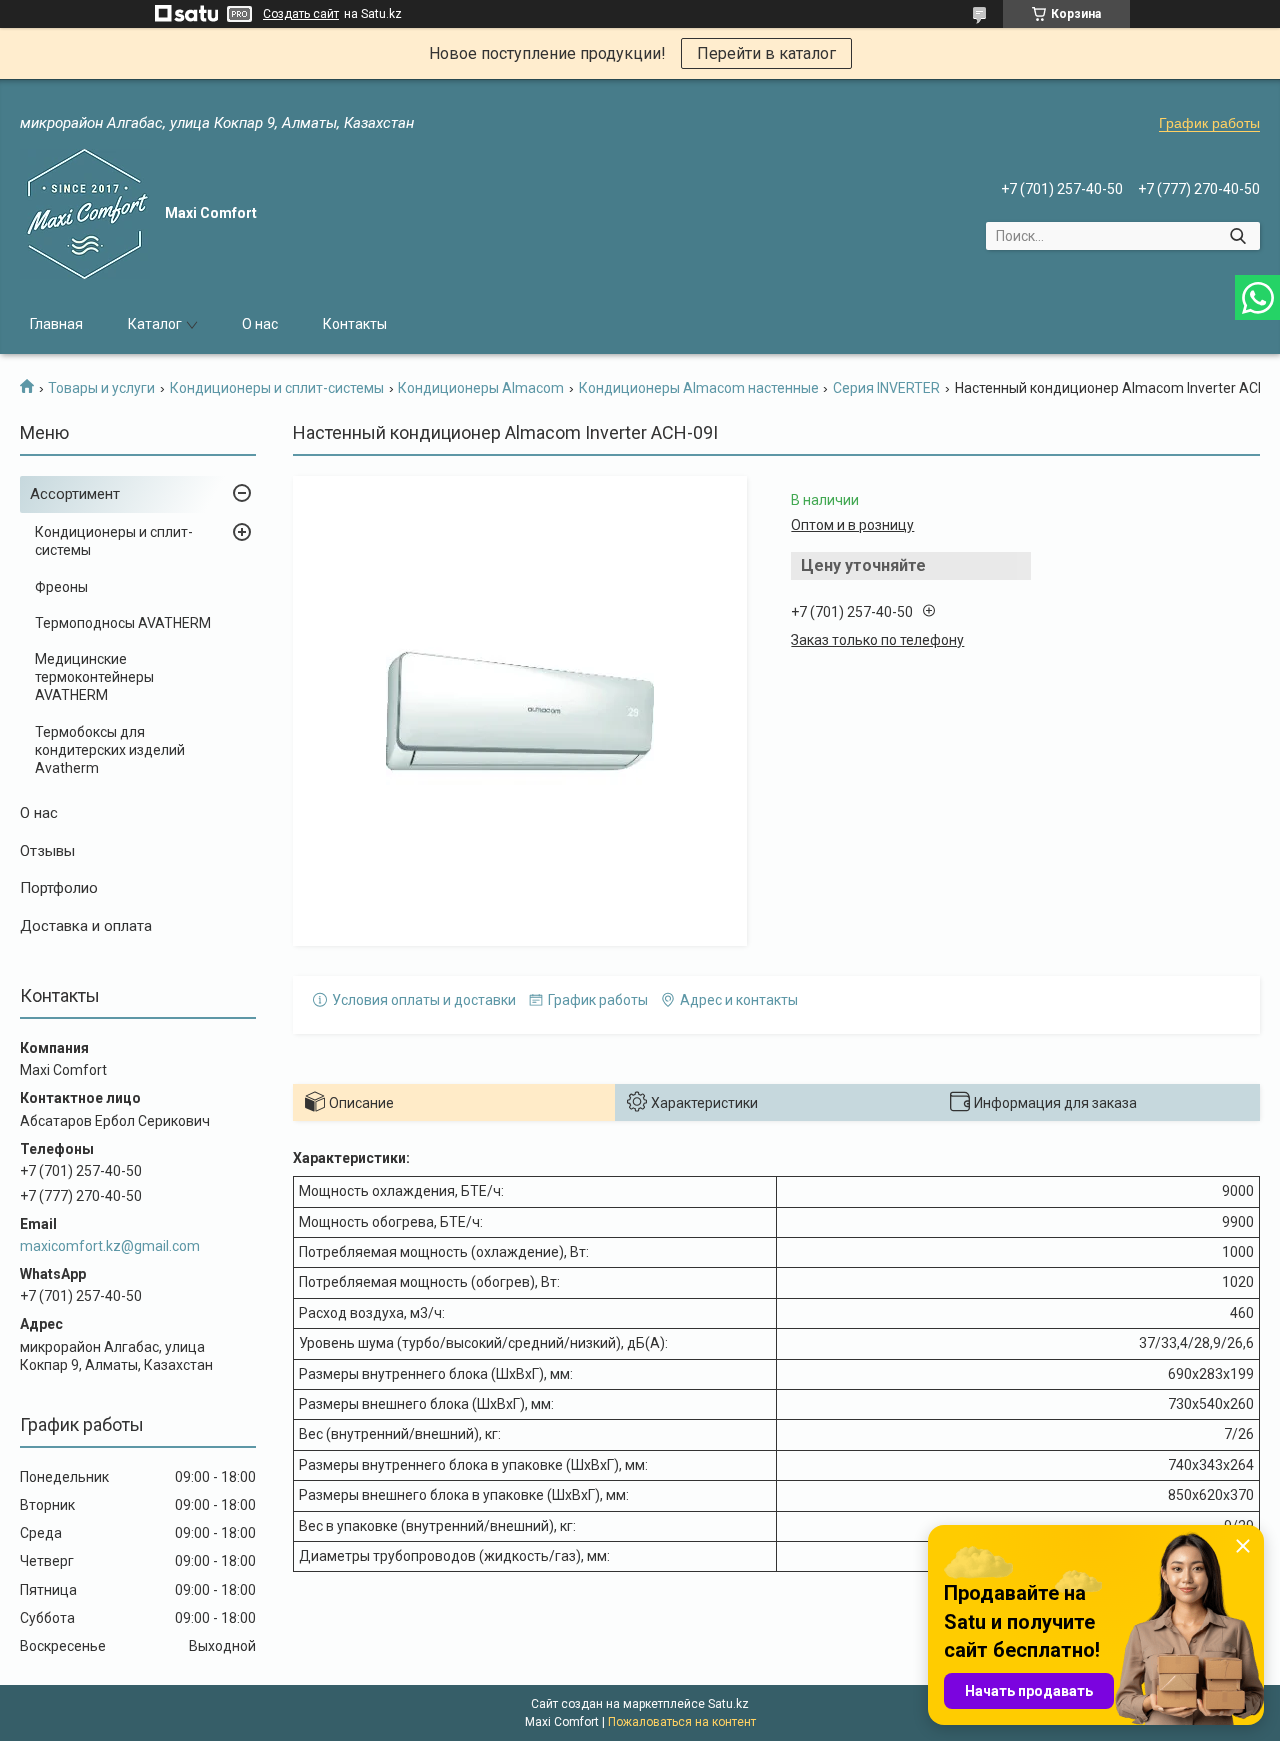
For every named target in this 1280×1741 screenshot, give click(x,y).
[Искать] (1237, 236)
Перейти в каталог (766, 53)
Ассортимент (75, 494)
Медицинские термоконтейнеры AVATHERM (94, 677)
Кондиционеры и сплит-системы (277, 388)
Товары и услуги (101, 388)
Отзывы (47, 851)
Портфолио (59, 888)
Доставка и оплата (86, 926)
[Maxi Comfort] (85, 214)
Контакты (355, 324)
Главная (56, 324)
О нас (260, 324)
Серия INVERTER (886, 388)
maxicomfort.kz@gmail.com (110, 1246)
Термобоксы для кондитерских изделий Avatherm (110, 750)
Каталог (155, 324)
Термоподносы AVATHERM (123, 623)
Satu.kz (728, 1704)
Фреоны (61, 587)
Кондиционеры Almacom (481, 388)
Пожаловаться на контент (682, 1722)
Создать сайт (301, 14)
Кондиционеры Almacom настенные (699, 388)
